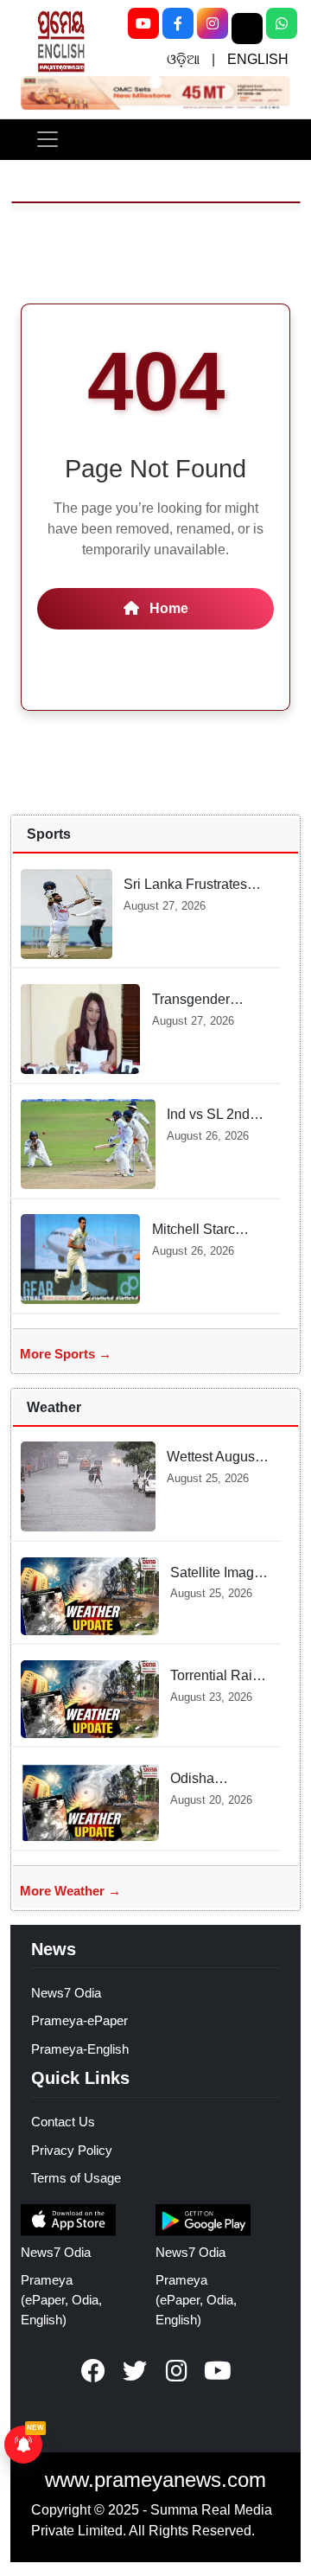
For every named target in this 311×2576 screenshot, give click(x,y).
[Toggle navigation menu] (48, 139)
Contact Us (63, 2122)
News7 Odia (66, 1993)
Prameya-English (80, 2049)
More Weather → (70, 1891)
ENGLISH (258, 59)
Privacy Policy (72, 2150)
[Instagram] (213, 23)
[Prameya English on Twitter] (135, 2371)
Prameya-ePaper (79, 2020)
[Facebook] (178, 23)
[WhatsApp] (282, 23)
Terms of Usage (76, 2178)
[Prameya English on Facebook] (93, 2371)
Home (167, 608)
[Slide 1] (155, 81)
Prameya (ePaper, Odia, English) (61, 2300)
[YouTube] (143, 23)
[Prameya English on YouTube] (218, 2371)
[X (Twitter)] (247, 29)
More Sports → (66, 1354)
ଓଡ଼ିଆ (183, 59)
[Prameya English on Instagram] (176, 2371)
